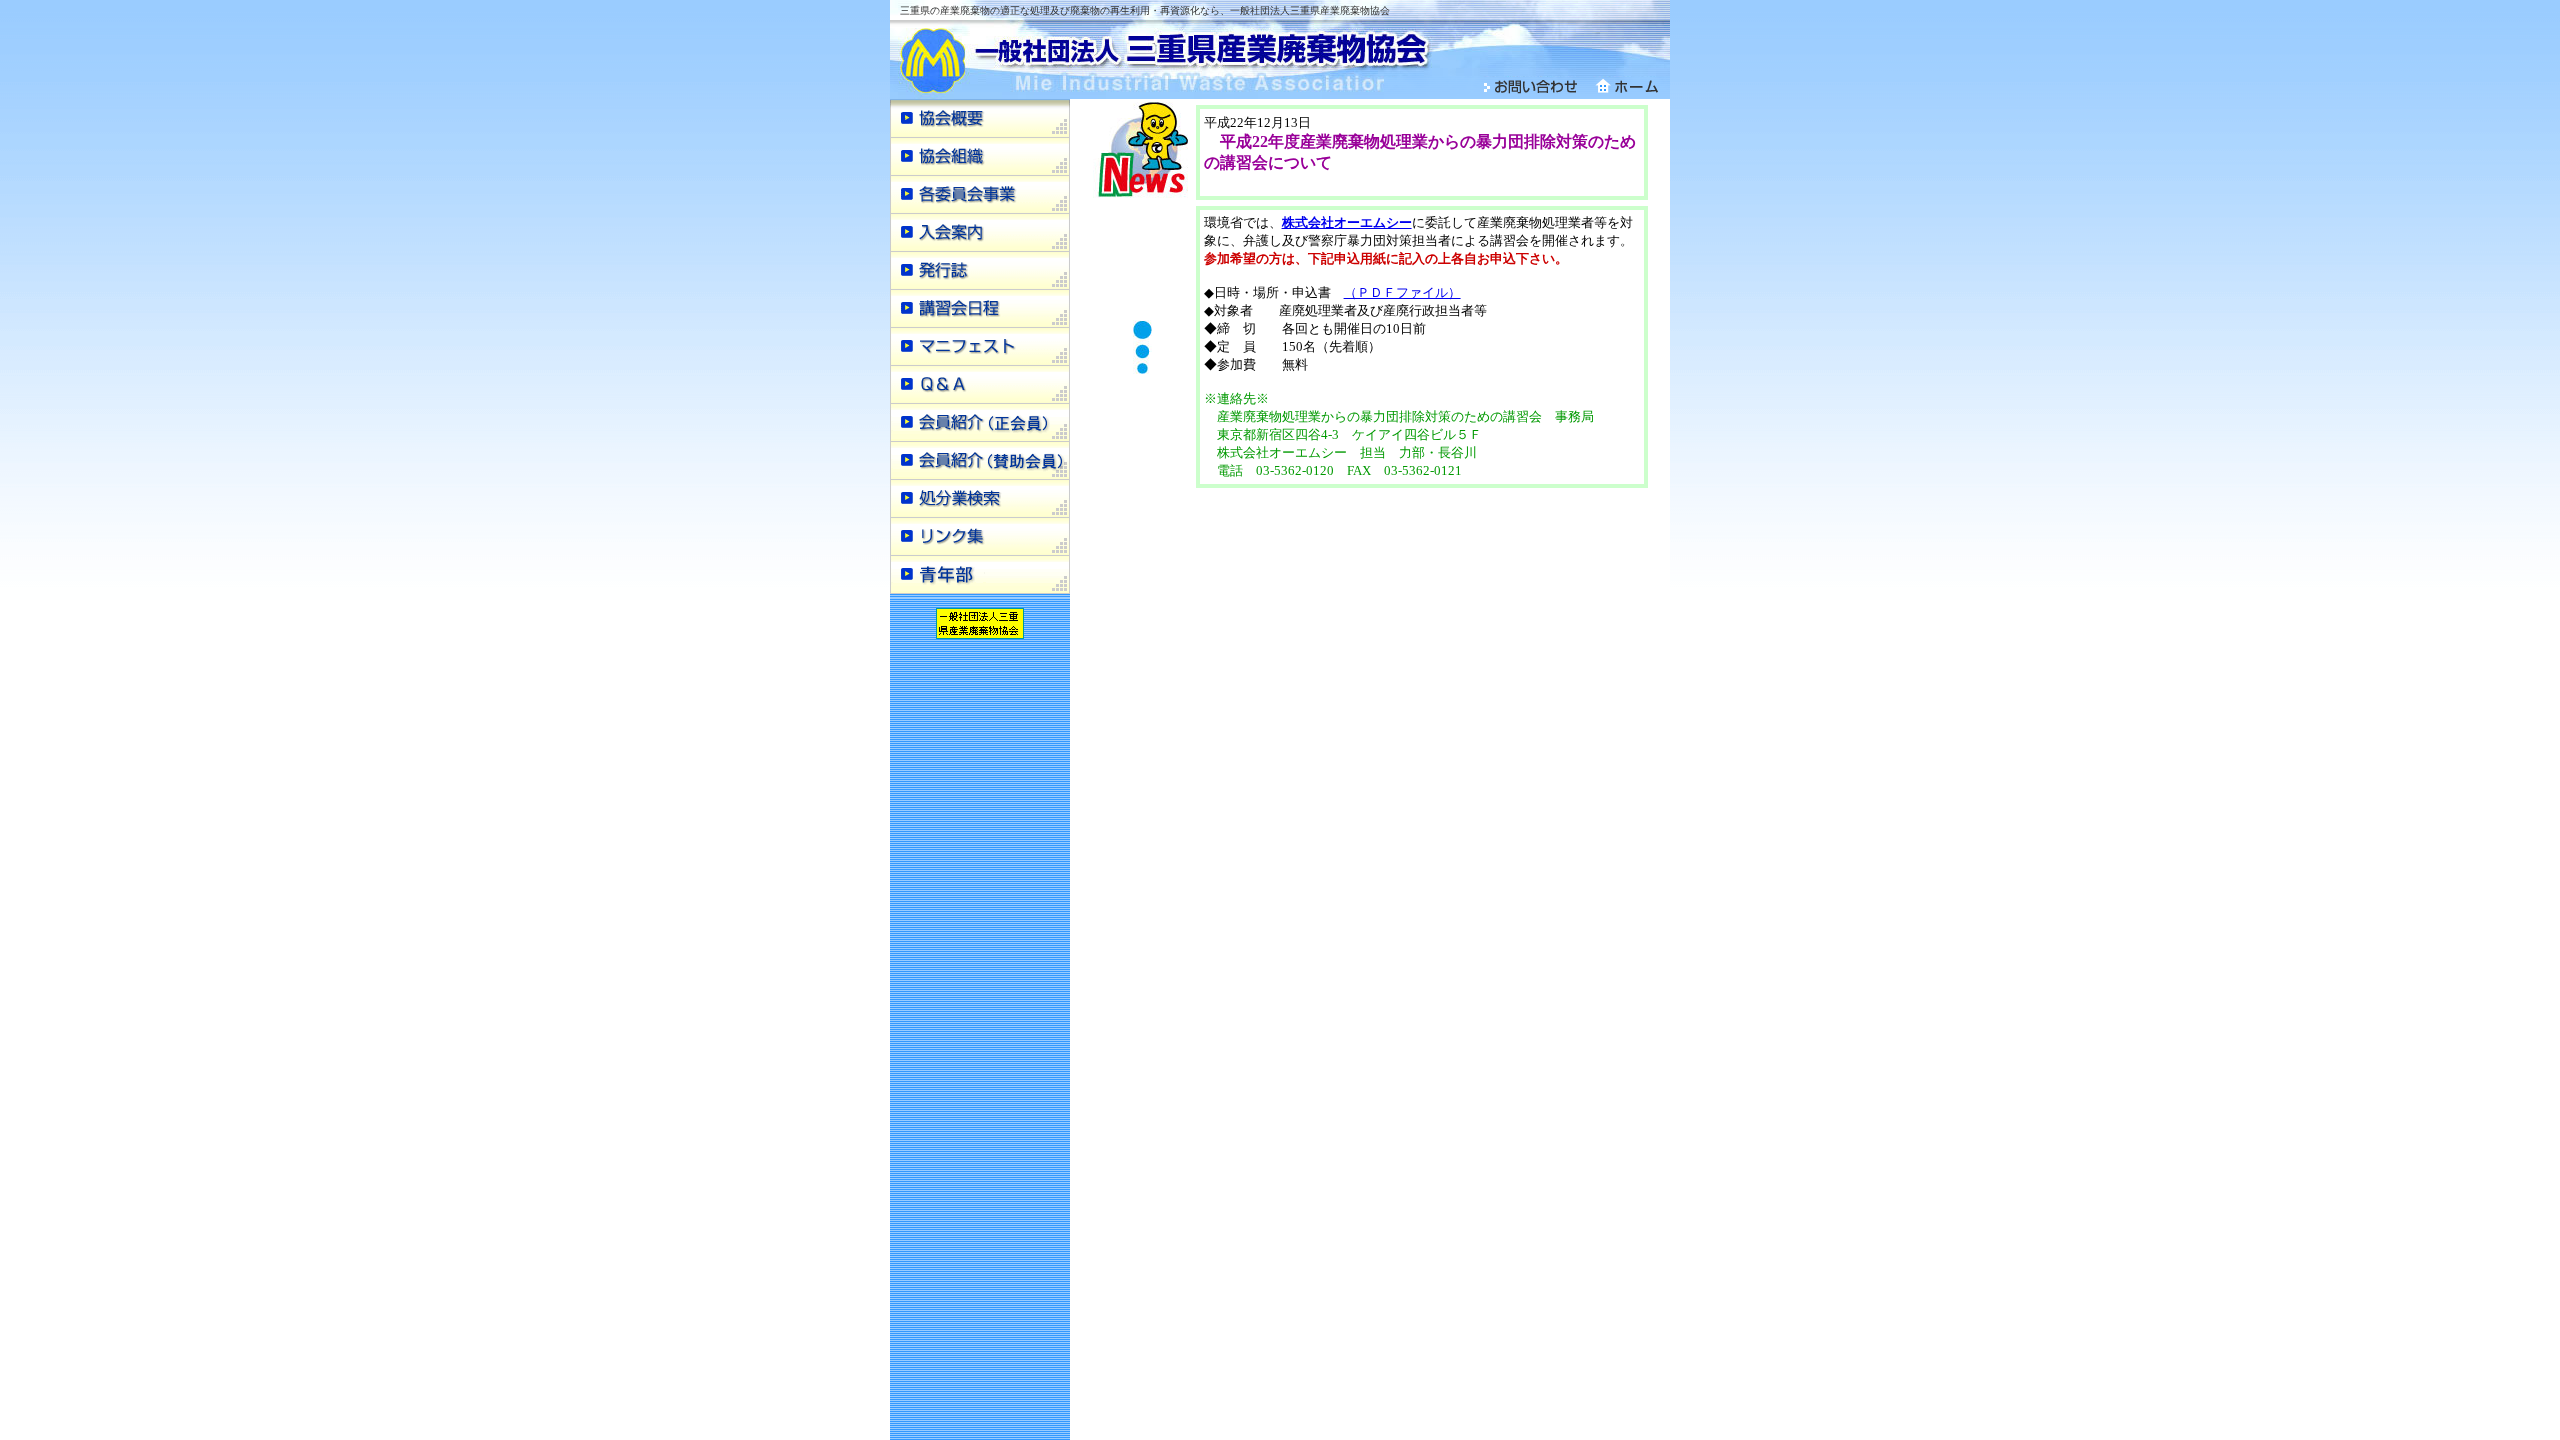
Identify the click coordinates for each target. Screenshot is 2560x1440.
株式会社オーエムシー (1347, 222)
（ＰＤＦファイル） (1402, 292)
